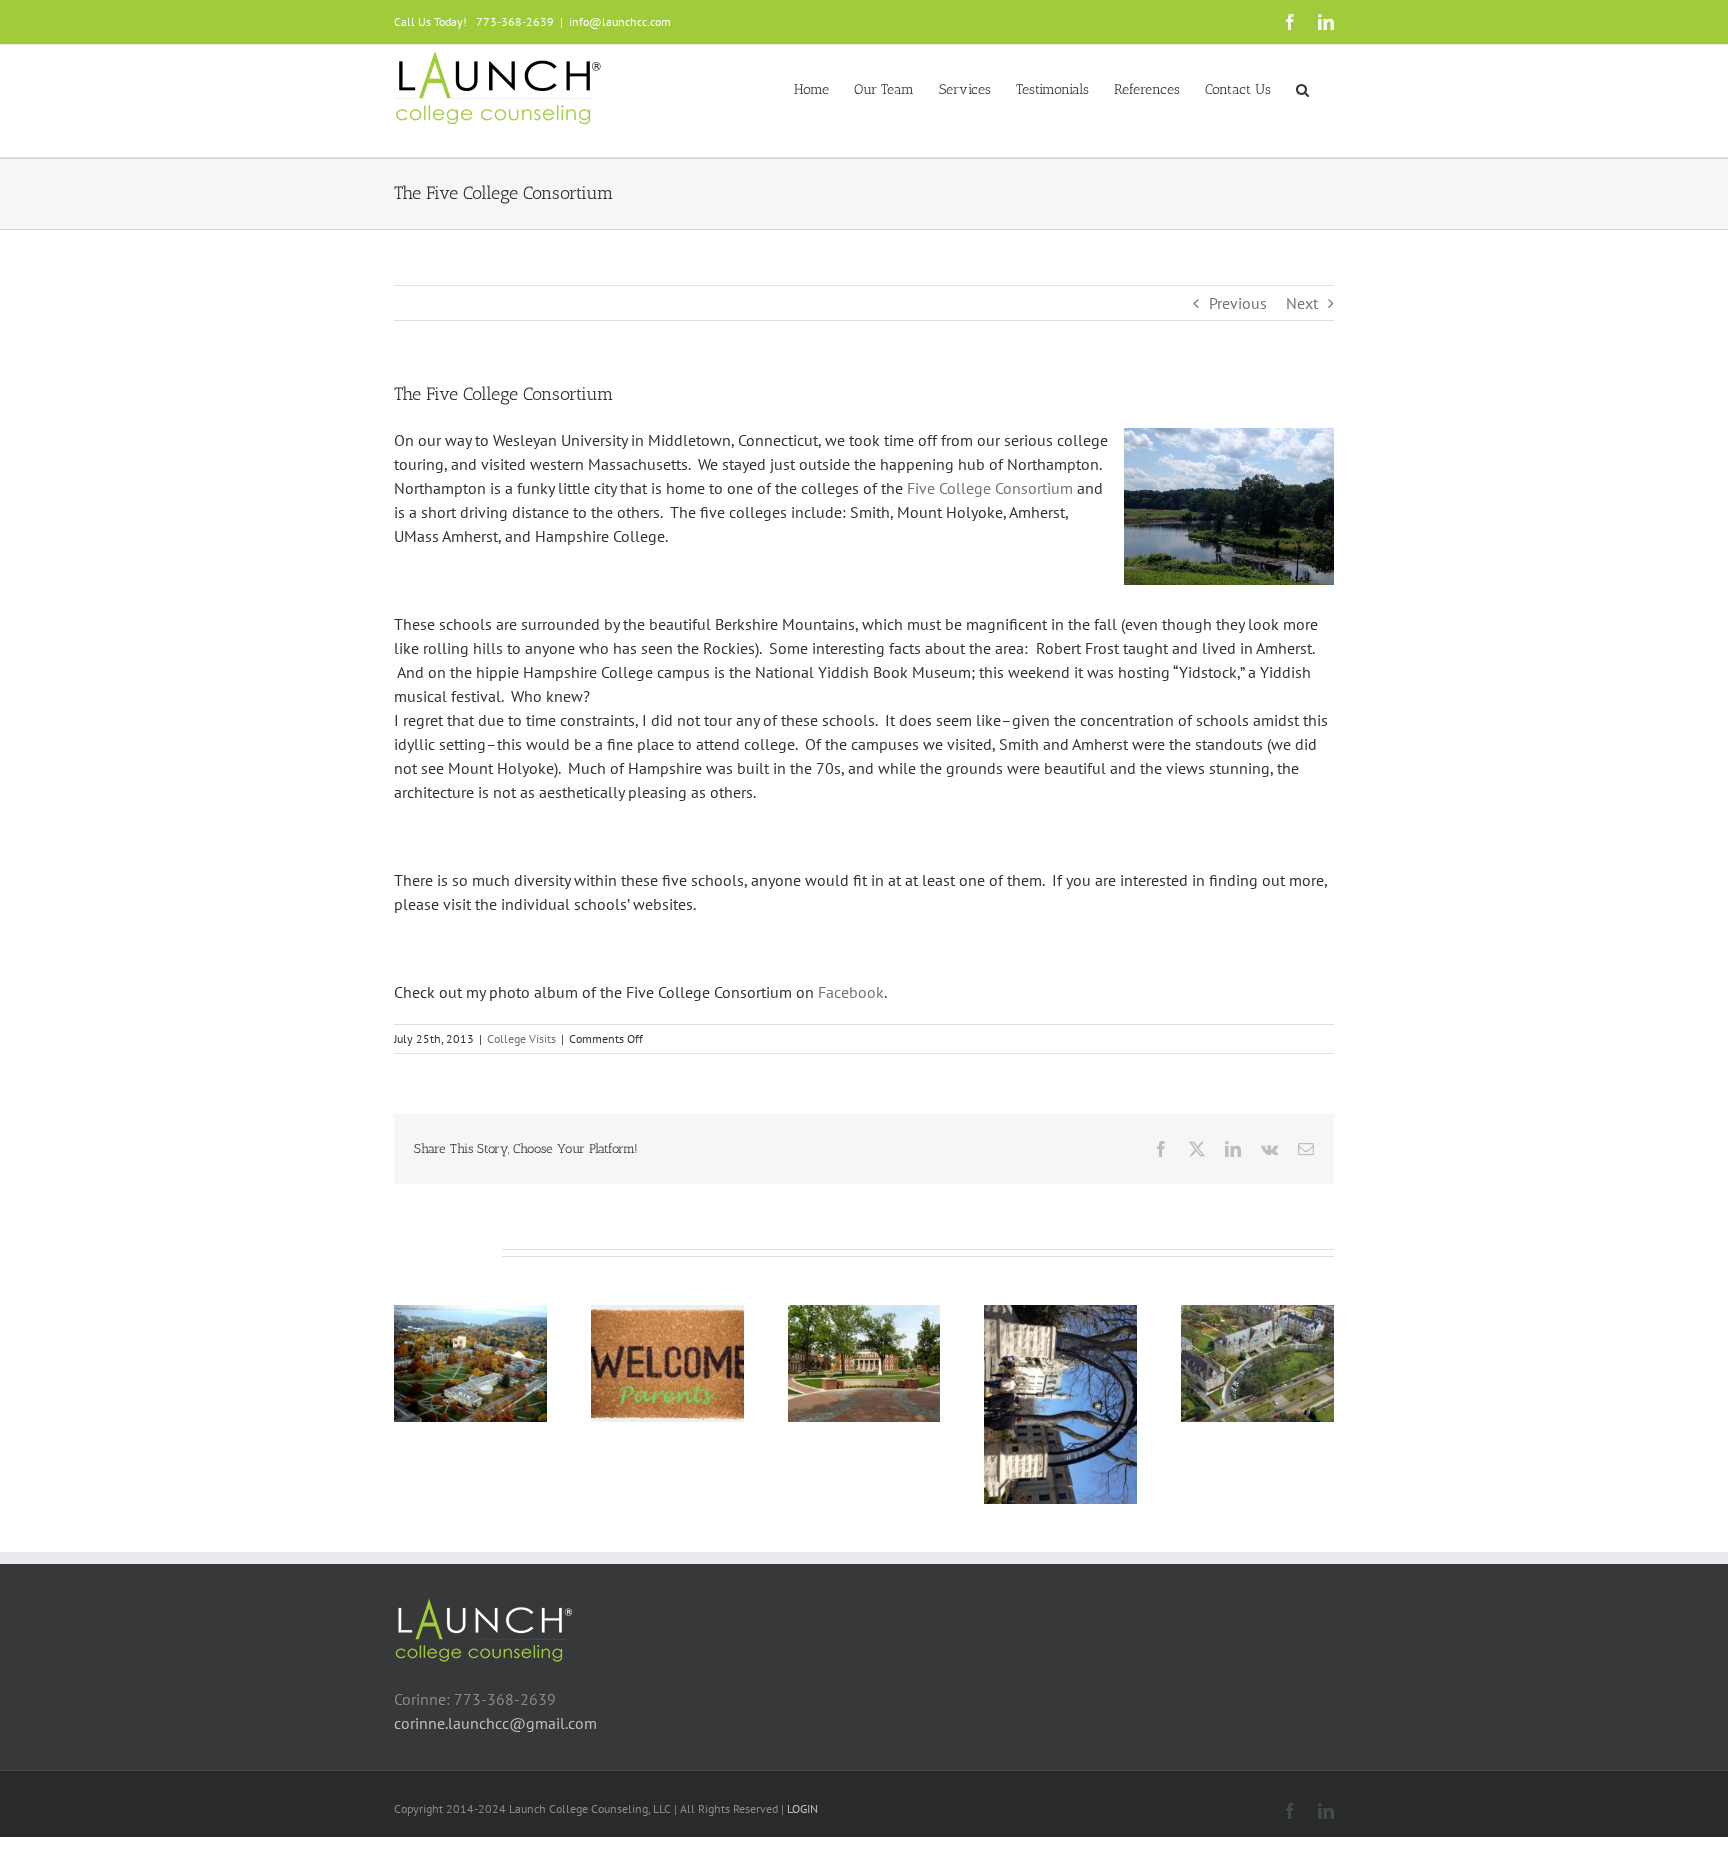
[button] (1302, 88)
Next (1302, 303)
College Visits (521, 1038)
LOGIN (802, 1808)
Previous (1238, 303)
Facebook (851, 992)
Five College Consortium (990, 488)
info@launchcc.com (620, 21)
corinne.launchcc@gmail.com (495, 1723)
